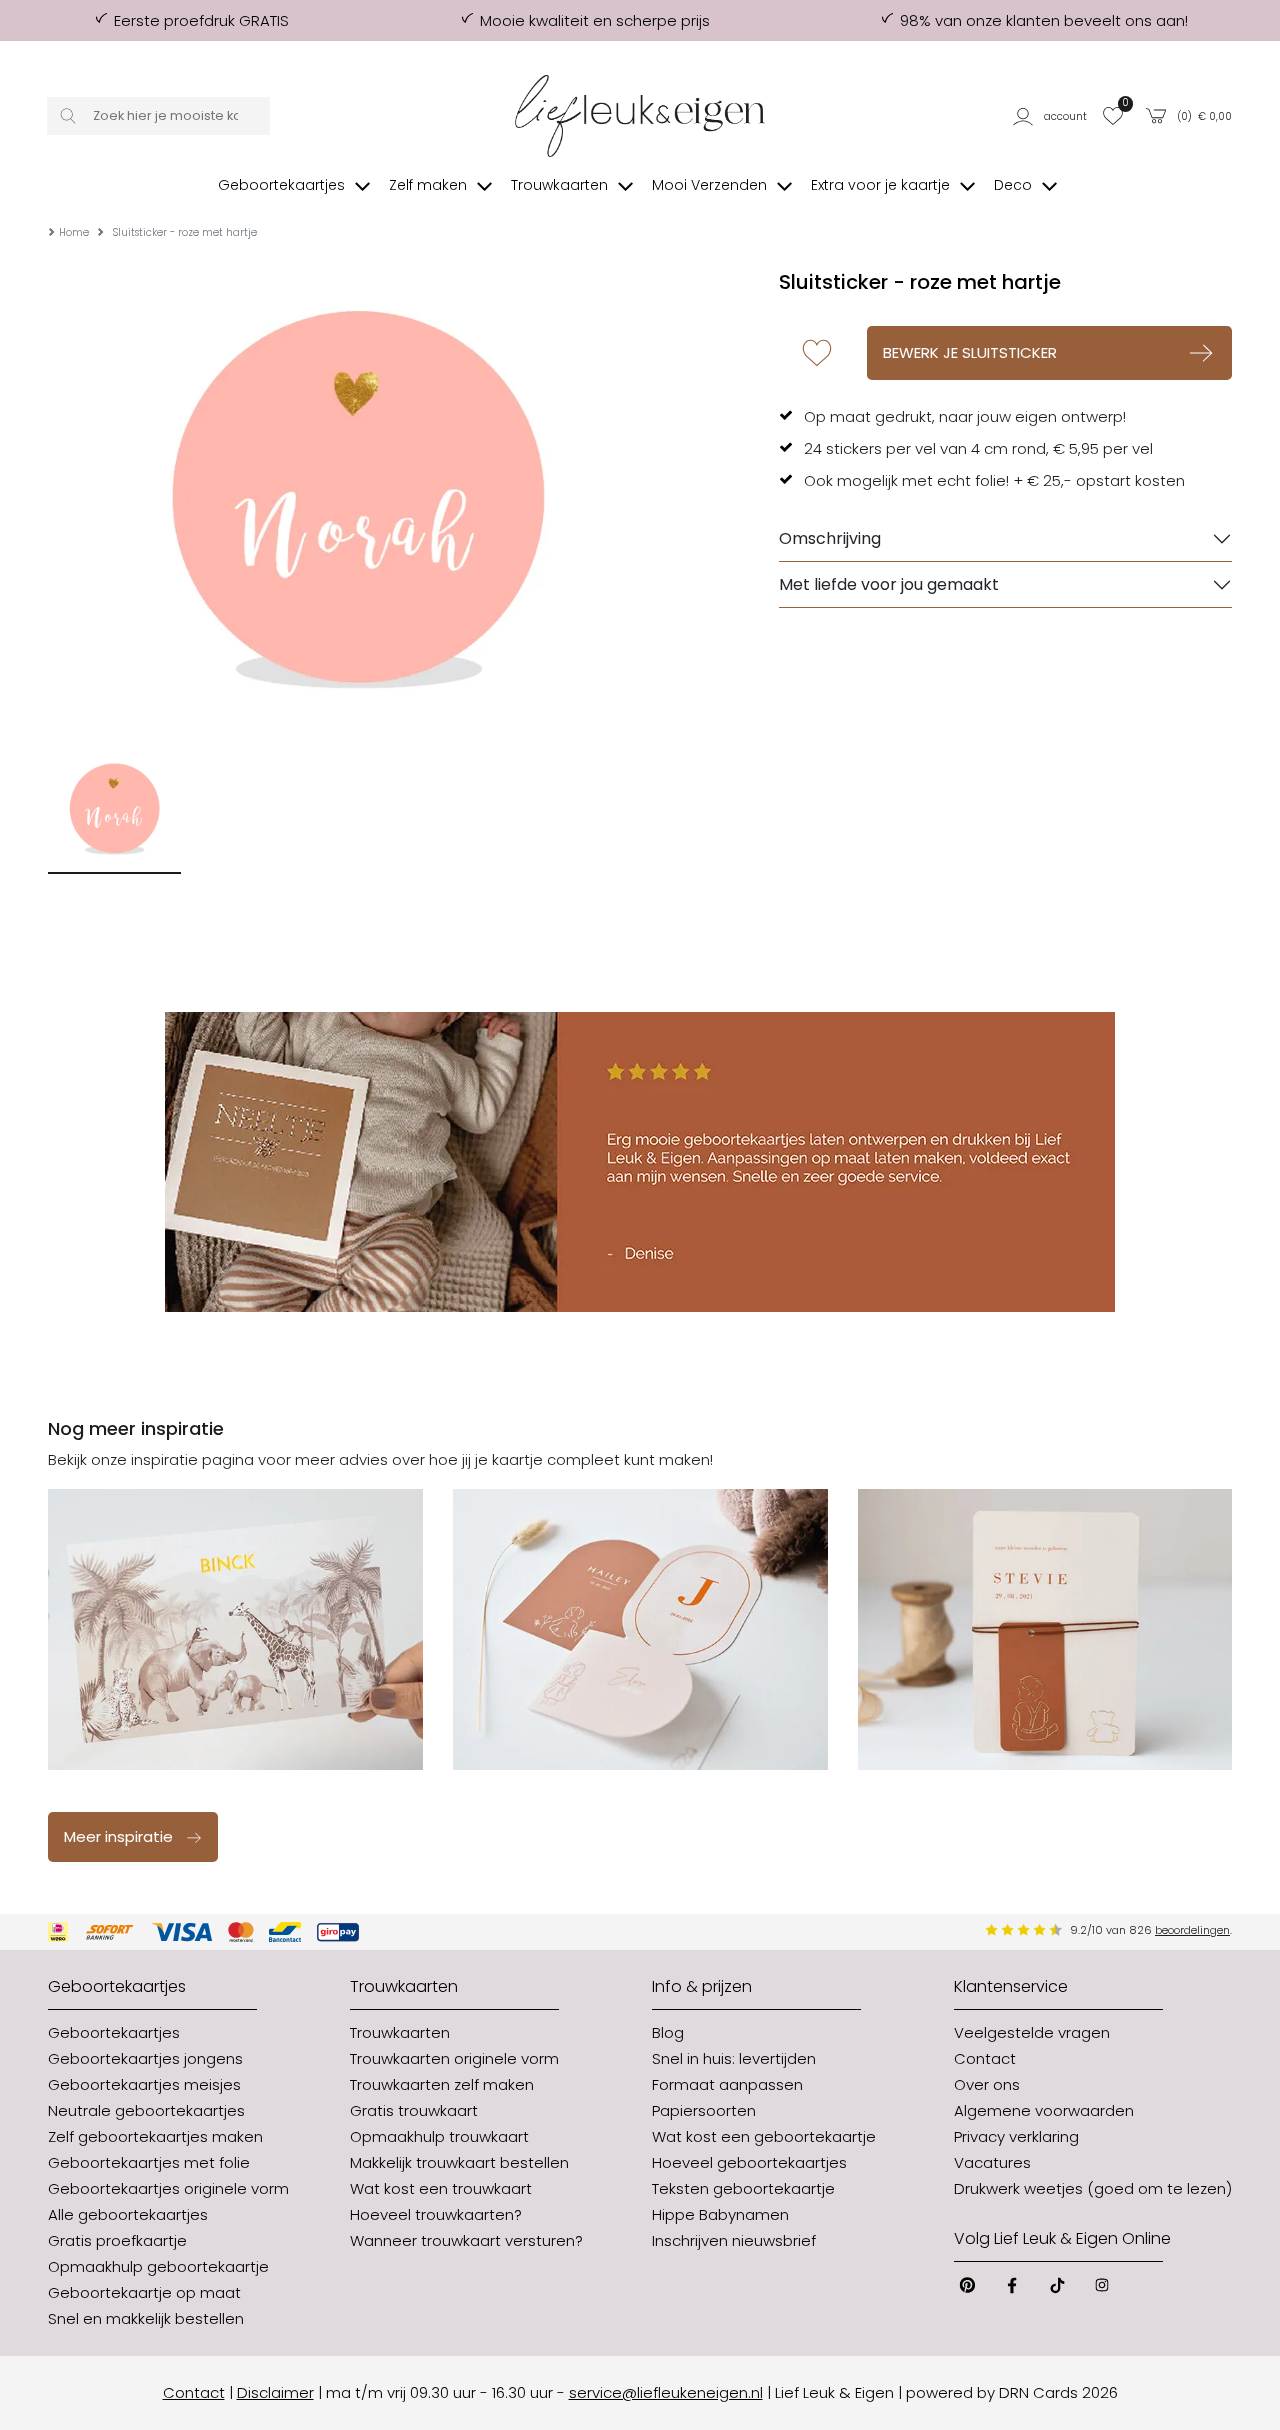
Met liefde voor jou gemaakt (889, 584)
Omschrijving (830, 538)
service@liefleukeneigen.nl (666, 2392)
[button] (1051, 116)
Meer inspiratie (118, 1836)
